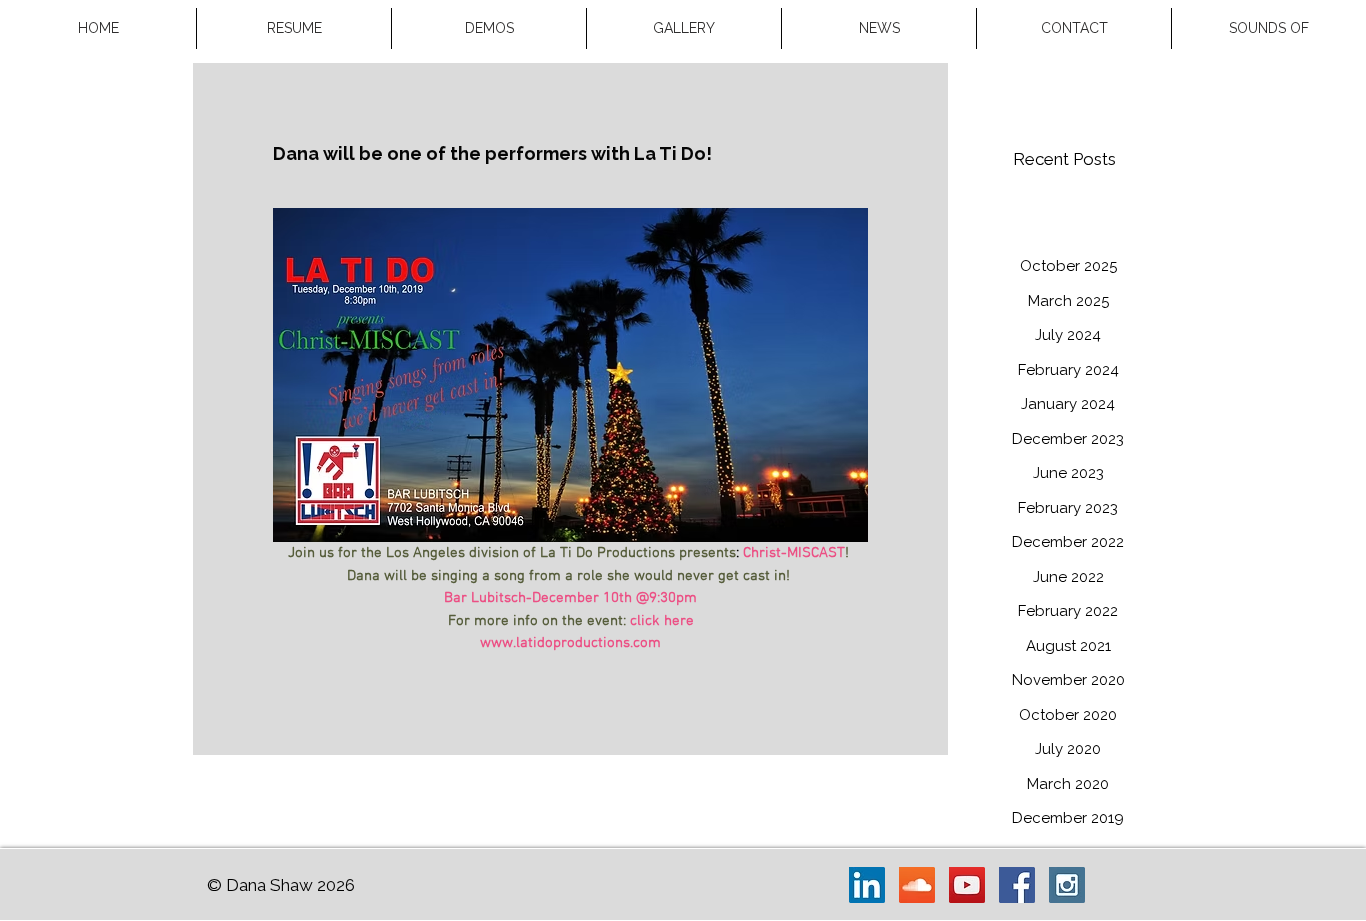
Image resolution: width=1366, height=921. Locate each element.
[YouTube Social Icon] (967, 885)
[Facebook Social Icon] (1017, 885)
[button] (684, 28)
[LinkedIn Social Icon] (867, 885)
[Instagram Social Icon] (1067, 885)
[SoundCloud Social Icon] (917, 885)
